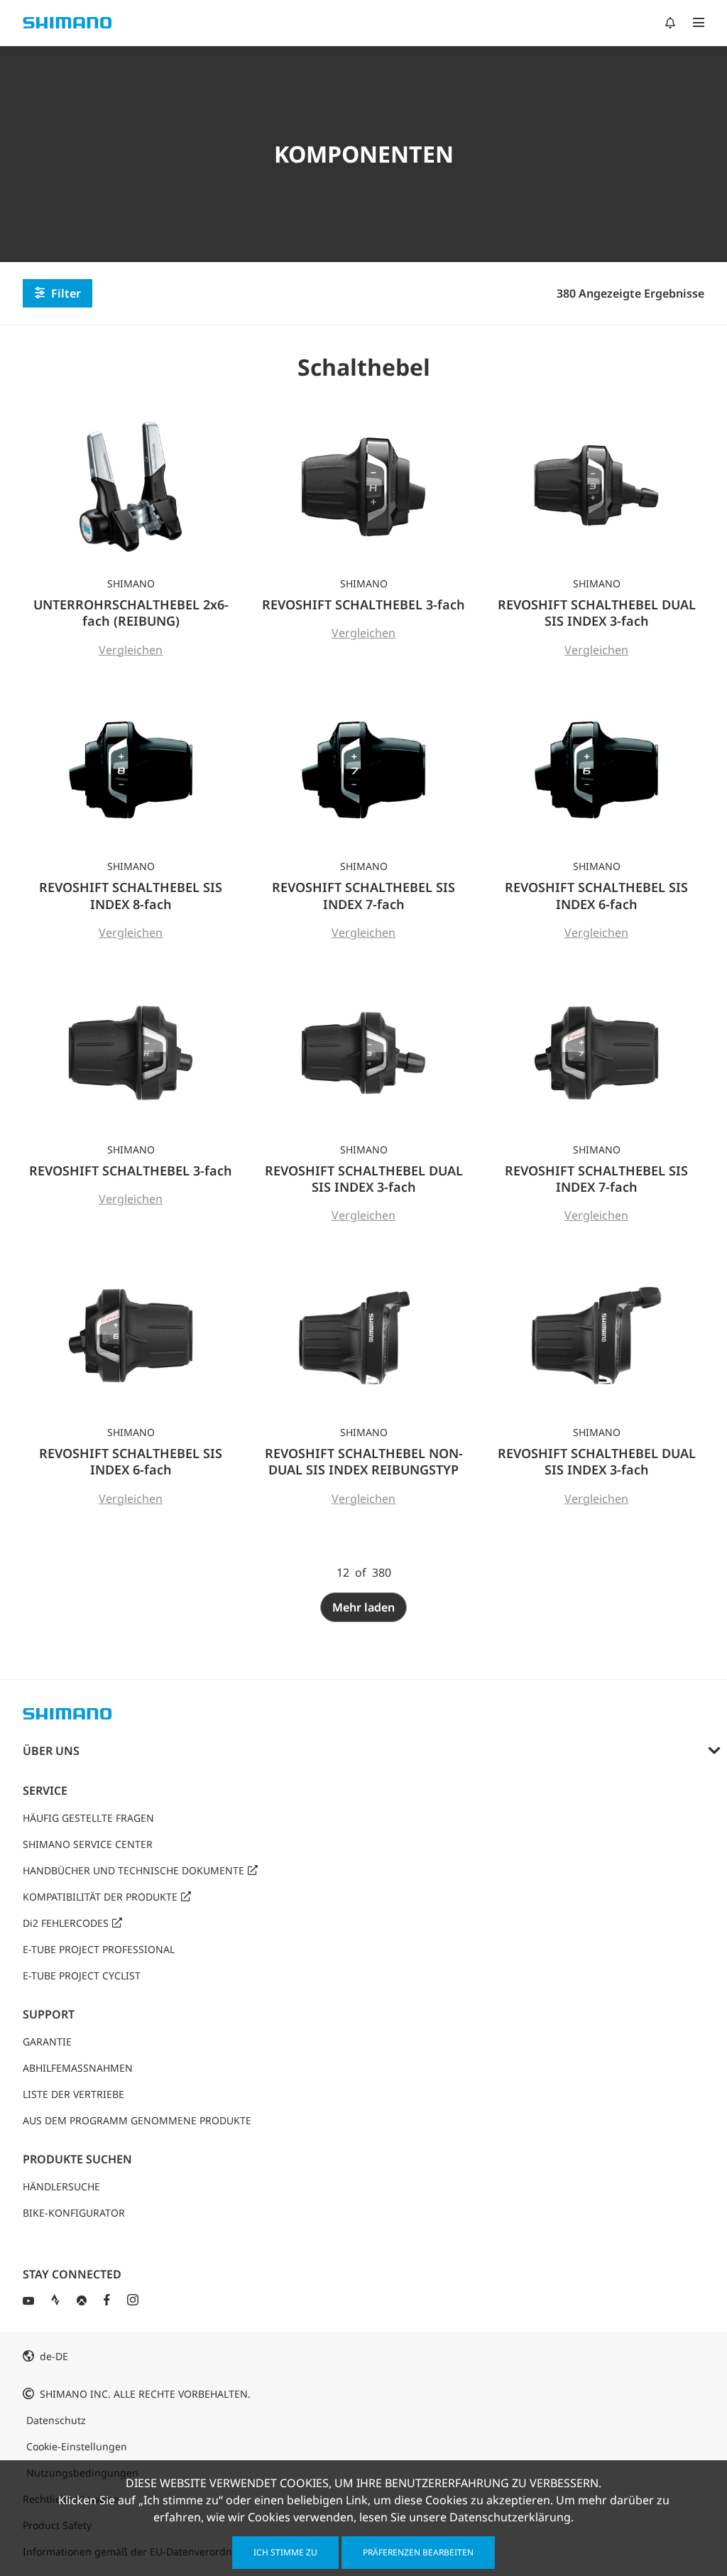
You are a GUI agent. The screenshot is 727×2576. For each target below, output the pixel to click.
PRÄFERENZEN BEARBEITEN (418, 2552)
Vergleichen (131, 650)
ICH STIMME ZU (285, 2552)
